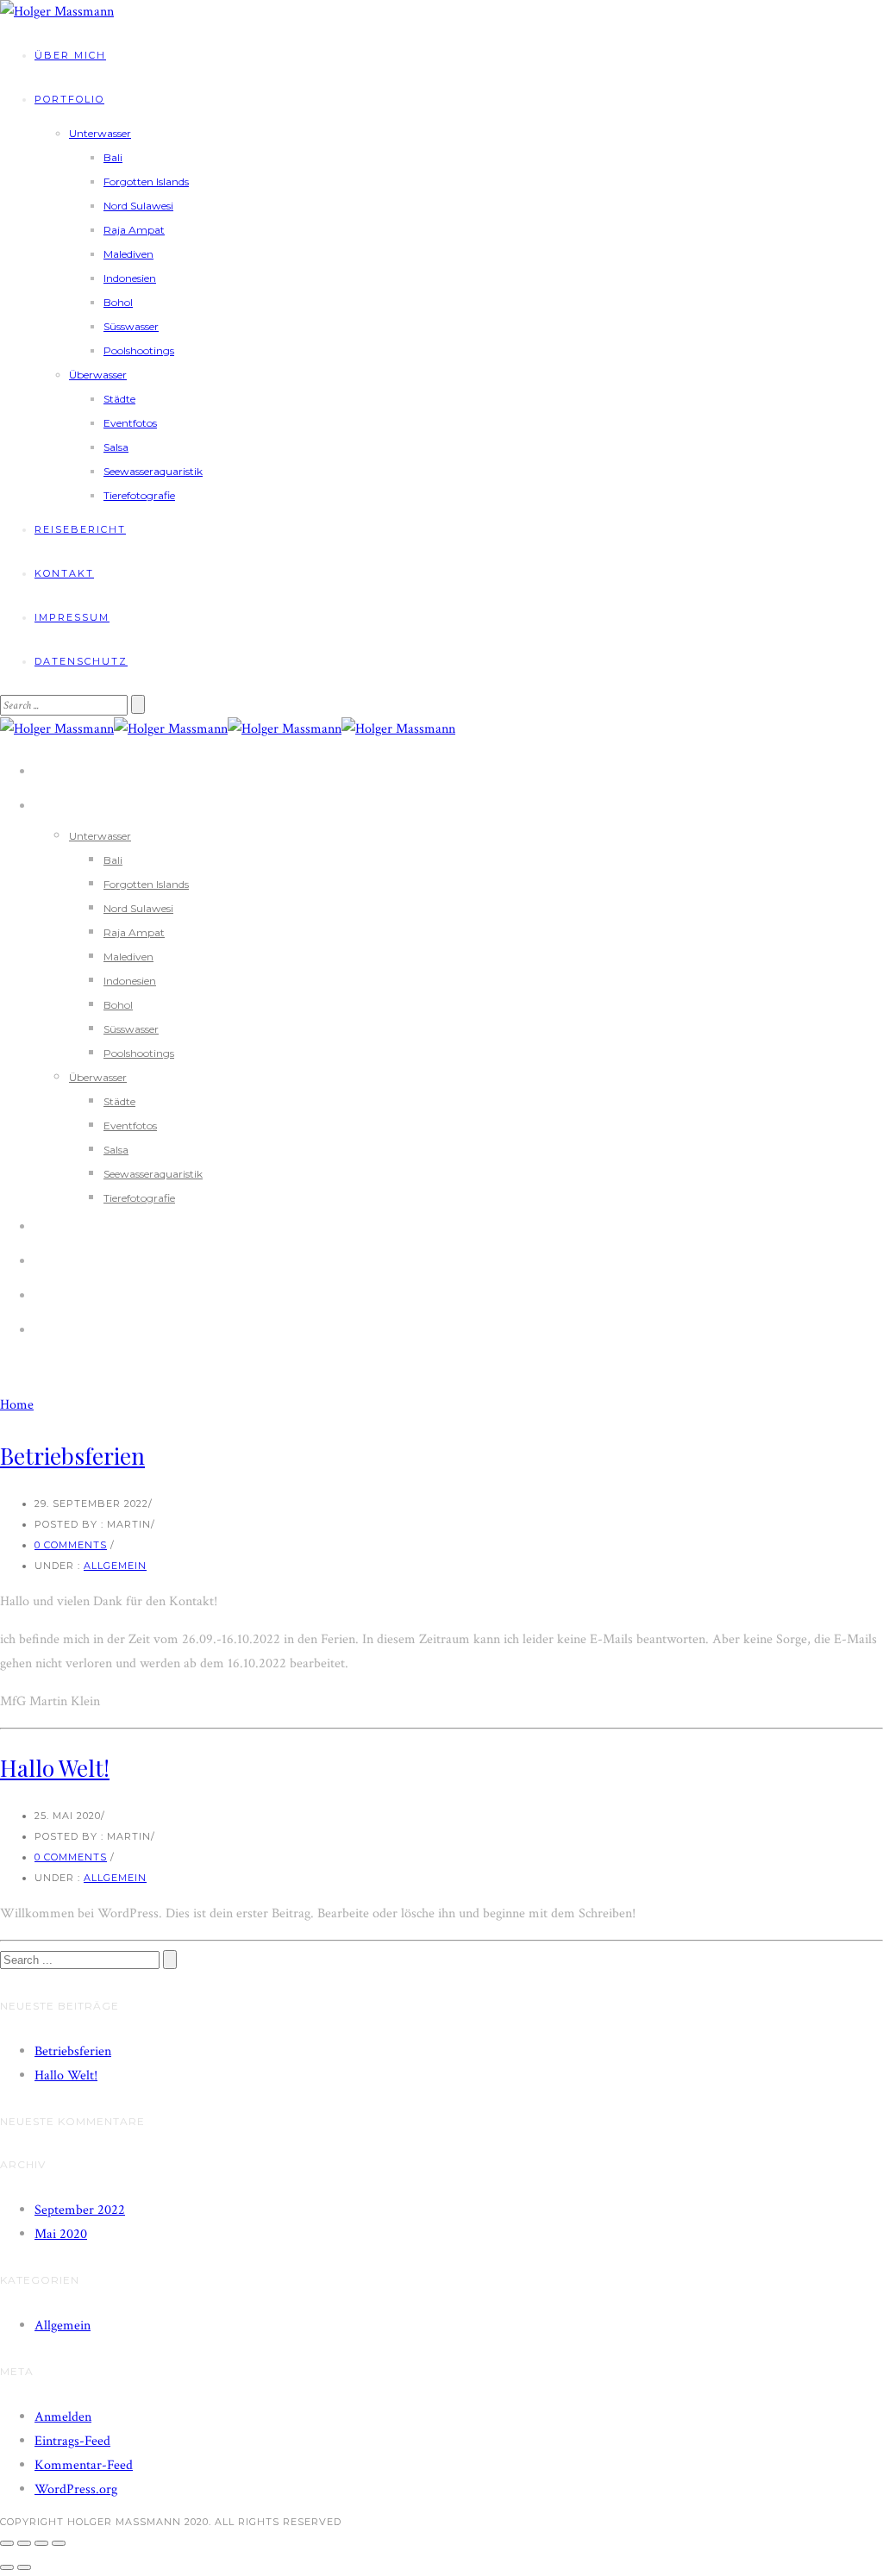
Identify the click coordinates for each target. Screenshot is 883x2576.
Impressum (72, 617)
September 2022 (80, 2210)
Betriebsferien (72, 1456)
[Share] (24, 2543)
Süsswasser (131, 326)
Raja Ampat (134, 230)
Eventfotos (130, 423)
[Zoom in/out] (59, 2543)
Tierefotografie (139, 495)
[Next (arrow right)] (24, 2567)
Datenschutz (81, 661)
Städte (119, 399)
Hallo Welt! (55, 1768)
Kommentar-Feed (84, 2465)
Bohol (118, 302)
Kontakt (64, 573)
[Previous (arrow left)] (7, 2567)
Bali (113, 157)
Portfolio (69, 99)
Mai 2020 (61, 2234)
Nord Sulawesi (138, 206)
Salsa (116, 447)
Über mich (70, 55)
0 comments (71, 1545)
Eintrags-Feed (72, 2441)
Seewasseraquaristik (153, 471)
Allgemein (115, 1566)
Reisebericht (80, 529)
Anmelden (63, 2417)
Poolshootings (139, 350)
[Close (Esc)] (7, 2543)
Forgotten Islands (146, 181)
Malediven (128, 254)
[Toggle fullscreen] (41, 2543)
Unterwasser (100, 133)
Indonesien (130, 278)
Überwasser (98, 375)
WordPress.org (76, 2489)
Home (17, 1405)
